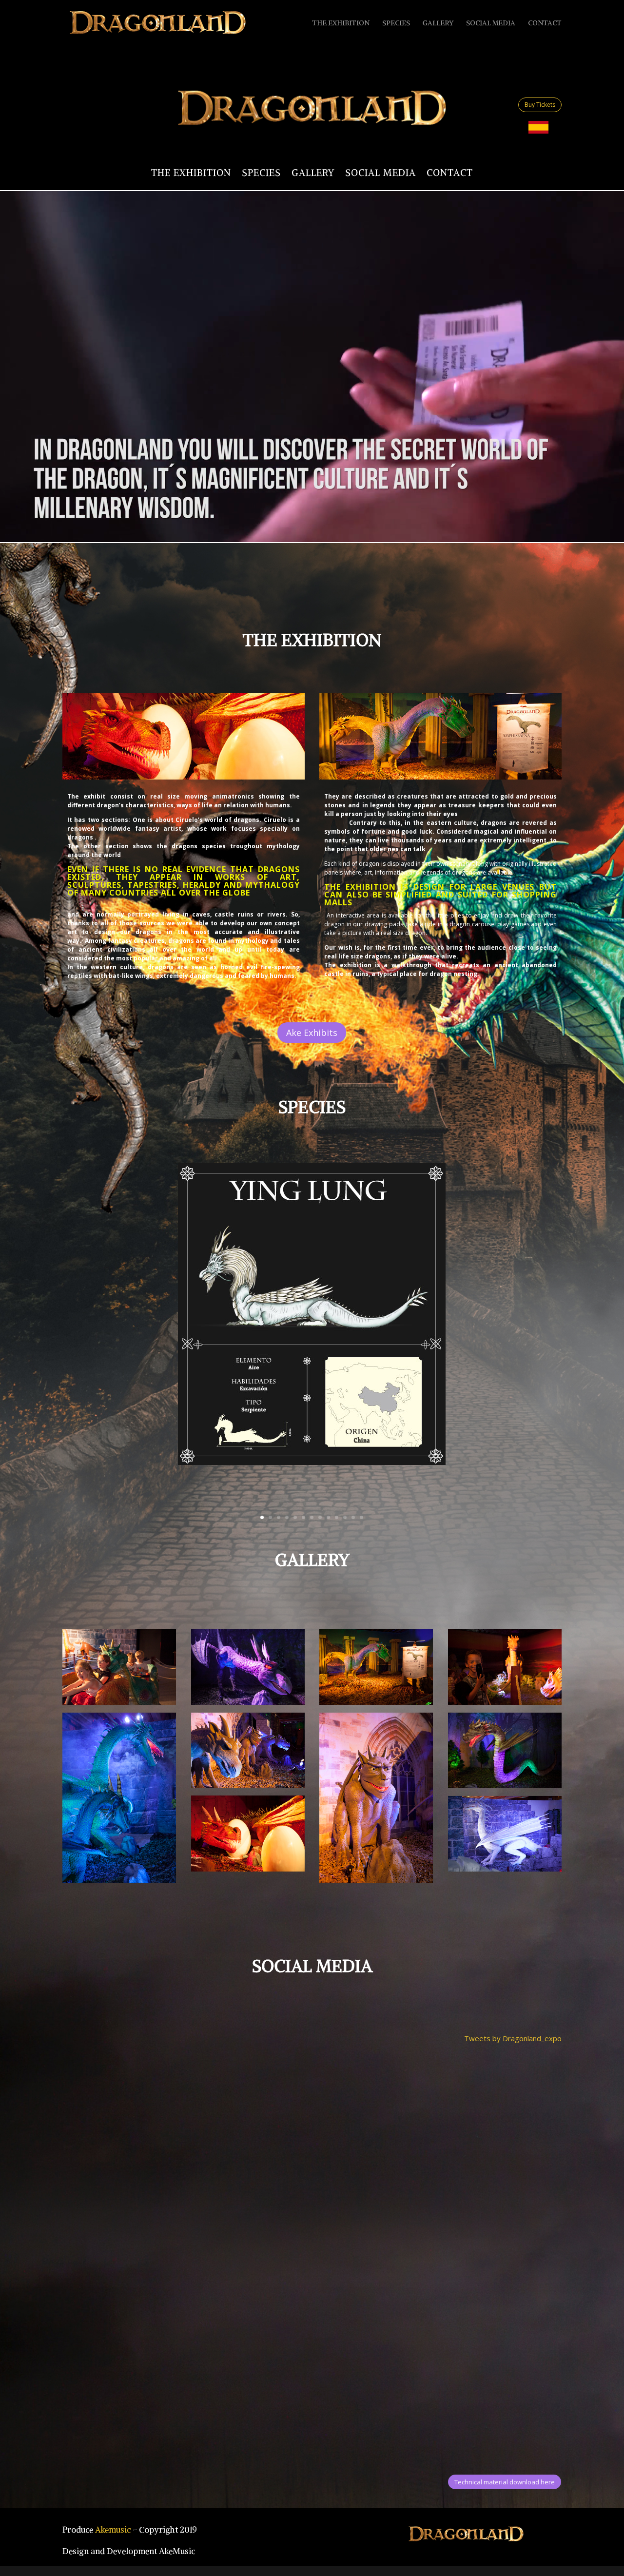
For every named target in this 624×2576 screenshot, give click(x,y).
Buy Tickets (540, 105)
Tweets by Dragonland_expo (513, 2038)
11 (345, 1517)
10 (337, 1517)
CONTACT (545, 23)
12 (353, 1517)
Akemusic (113, 2530)
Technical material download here (505, 2482)
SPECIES (396, 23)
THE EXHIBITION (341, 23)
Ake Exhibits (312, 1033)
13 (361, 1517)
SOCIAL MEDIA (491, 23)
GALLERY (438, 23)
